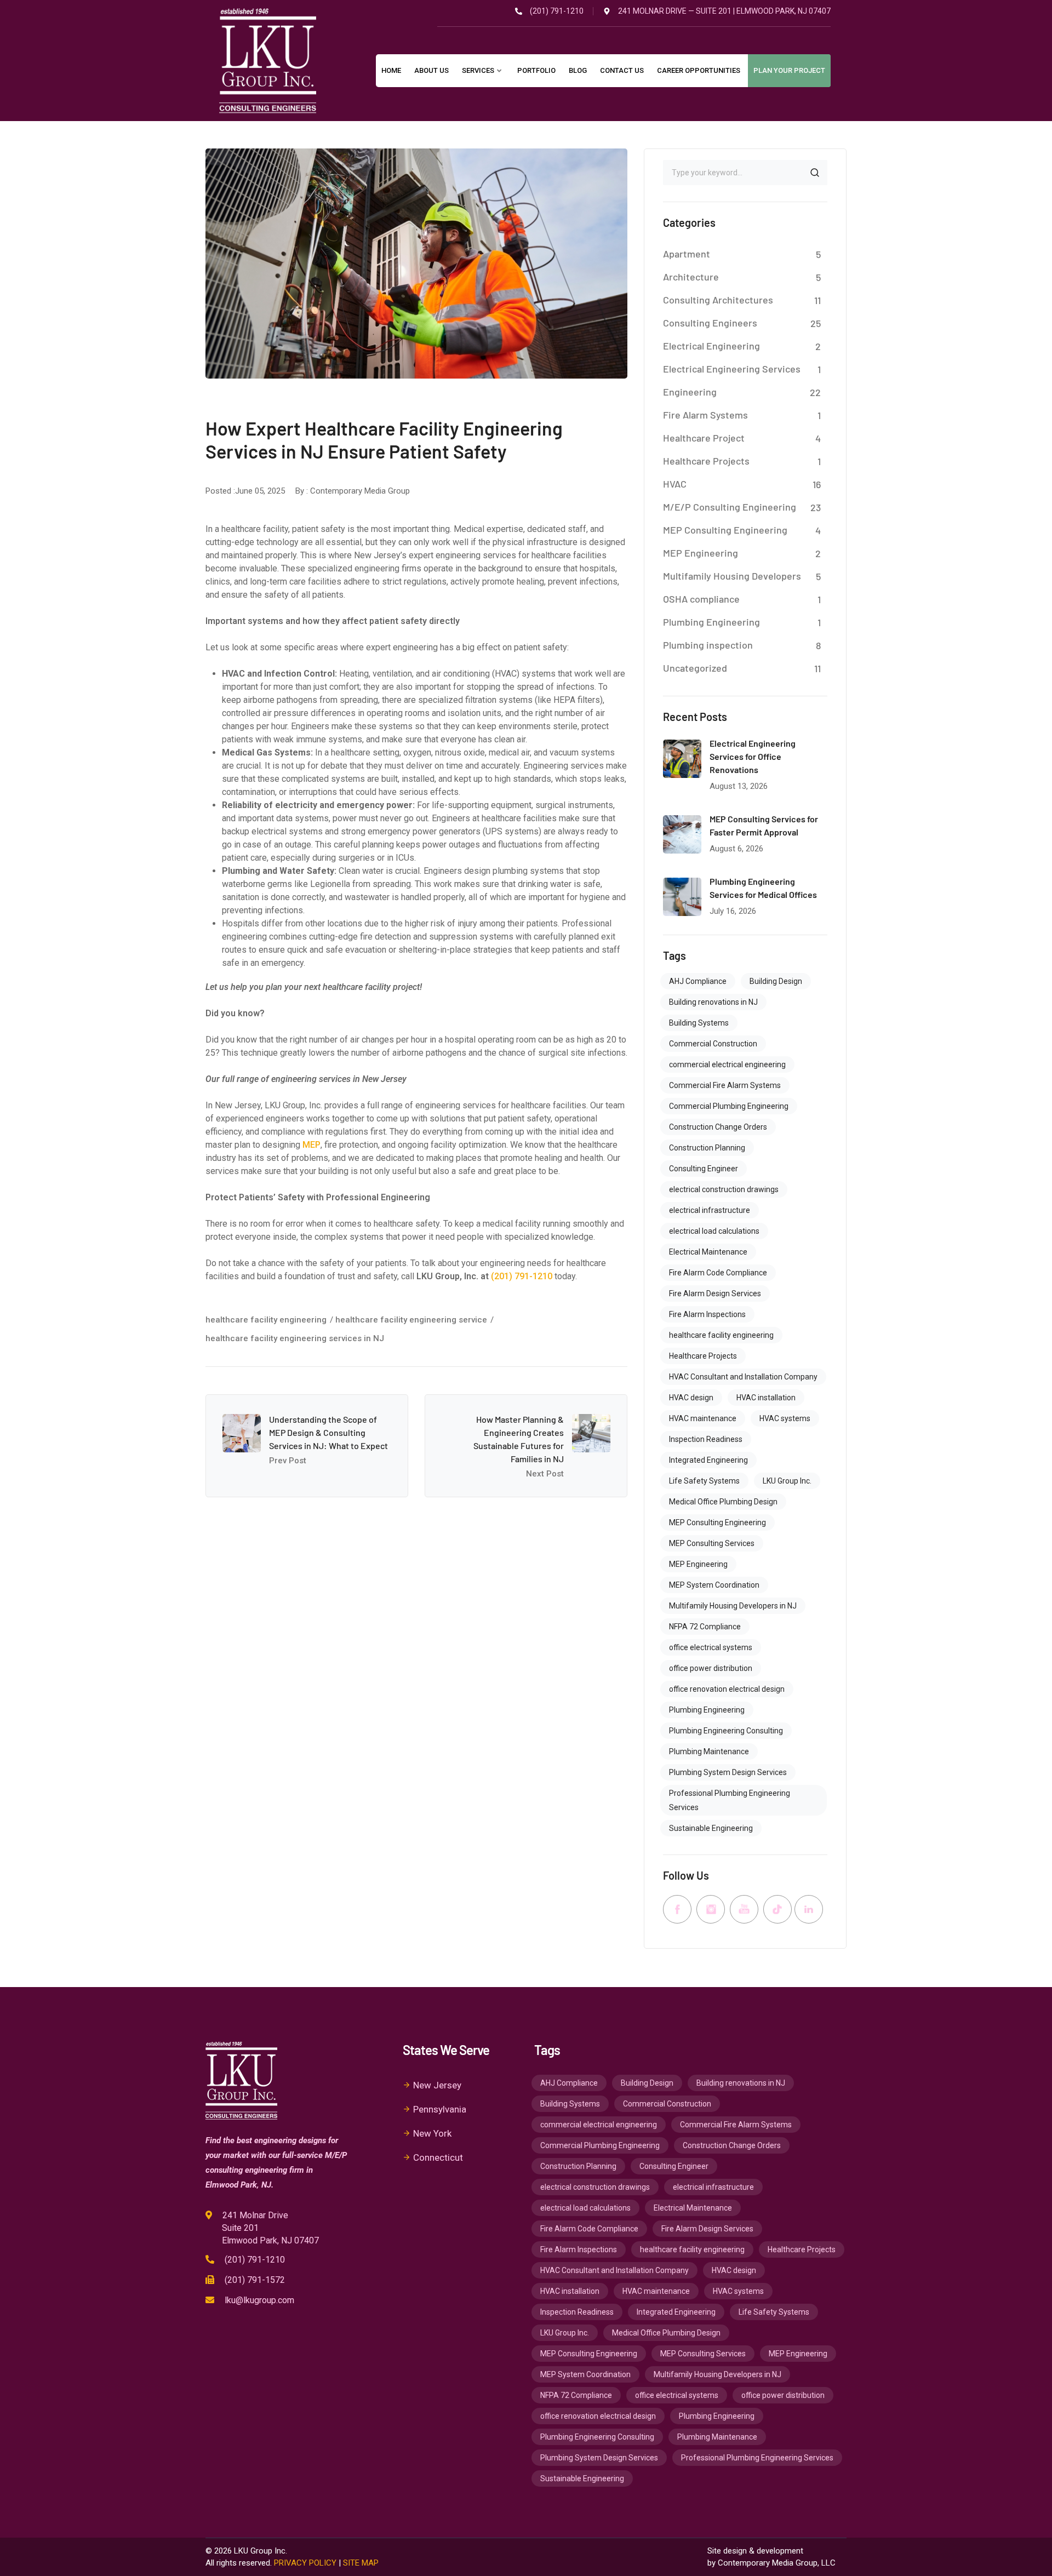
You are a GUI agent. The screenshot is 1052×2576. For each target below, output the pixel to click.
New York (432, 2133)
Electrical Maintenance (708, 1252)
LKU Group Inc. (787, 1481)
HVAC (675, 484)
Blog (578, 70)
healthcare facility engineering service (411, 1320)
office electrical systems (711, 1647)
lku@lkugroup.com (259, 2300)
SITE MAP (361, 2563)
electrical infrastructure (710, 1210)
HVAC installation (766, 1398)
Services (478, 70)
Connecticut (438, 2157)
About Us (431, 70)
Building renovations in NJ (713, 1002)
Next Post (545, 1474)
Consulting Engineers (710, 323)
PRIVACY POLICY (305, 2563)
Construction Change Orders (718, 1127)
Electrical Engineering (711, 346)
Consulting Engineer (704, 1169)
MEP (311, 1145)
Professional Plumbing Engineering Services (730, 1800)
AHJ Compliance (698, 981)
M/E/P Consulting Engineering (730, 507)
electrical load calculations (714, 1231)
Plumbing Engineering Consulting (726, 1731)
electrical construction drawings (724, 1189)
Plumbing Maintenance (709, 1751)
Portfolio (536, 70)
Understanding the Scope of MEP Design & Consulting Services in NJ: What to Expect (328, 1432)
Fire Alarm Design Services (715, 1293)
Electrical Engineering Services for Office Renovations (753, 756)
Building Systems (699, 1023)
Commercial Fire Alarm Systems (725, 1085)
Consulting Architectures (718, 300)
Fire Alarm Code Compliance (718, 1273)
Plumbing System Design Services (728, 1772)
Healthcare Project (704, 438)
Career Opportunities (699, 70)
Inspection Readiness (706, 1439)
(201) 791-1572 (255, 2280)
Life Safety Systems (704, 1481)
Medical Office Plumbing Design (723, 1502)
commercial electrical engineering (727, 1064)
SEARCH (815, 173)
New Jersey (437, 2085)
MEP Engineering (701, 553)
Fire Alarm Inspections (707, 1314)
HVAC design (691, 1398)
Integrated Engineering (708, 1460)
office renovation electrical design (727, 1689)
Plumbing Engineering (711, 622)
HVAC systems (785, 1418)
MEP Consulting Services (712, 1543)
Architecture (691, 277)
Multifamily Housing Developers (732, 576)
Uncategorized (695, 668)
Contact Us (622, 70)
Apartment (687, 254)
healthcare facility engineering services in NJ (295, 1338)
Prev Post (288, 1461)
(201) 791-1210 (522, 1276)
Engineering (690, 392)
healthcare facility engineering (266, 1320)
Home (391, 70)
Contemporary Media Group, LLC (777, 2563)
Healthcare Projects (706, 461)
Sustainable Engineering (711, 1828)
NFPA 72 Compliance (705, 1627)
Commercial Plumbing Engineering (729, 1106)
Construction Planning (707, 1148)
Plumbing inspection (708, 645)
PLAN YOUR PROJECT (789, 70)
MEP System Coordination (714, 1585)
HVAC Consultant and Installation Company (743, 1377)
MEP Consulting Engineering (725, 530)
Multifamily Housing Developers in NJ (733, 1606)
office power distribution (711, 1668)
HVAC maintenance (703, 1418)
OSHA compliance (701, 599)
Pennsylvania (440, 2109)
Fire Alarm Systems (705, 415)
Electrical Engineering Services (732, 369)
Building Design (776, 981)
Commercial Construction (713, 1044)
